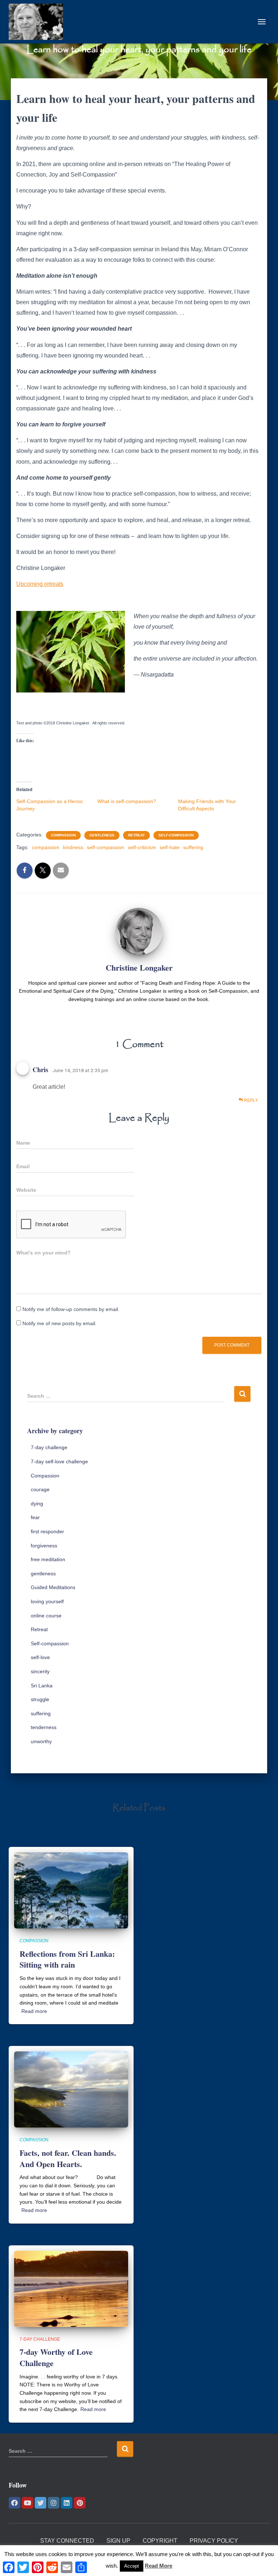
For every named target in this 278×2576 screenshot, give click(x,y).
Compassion (63, 835)
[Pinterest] (80, 2503)
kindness (73, 847)
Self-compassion (176, 835)
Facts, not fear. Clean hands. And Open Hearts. (68, 2158)
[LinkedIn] (67, 2503)
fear (35, 1517)
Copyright (160, 2541)
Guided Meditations (53, 1587)
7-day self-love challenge (59, 1461)
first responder (47, 1531)
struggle (40, 1699)
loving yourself (47, 1601)
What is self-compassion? (127, 801)
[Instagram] (54, 2503)
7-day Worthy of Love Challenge (56, 2357)
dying (37, 1504)
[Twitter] (41, 2503)
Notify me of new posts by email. (60, 1323)
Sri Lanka (42, 1686)
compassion (46, 847)
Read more (34, 2011)
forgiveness (44, 1546)
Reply (250, 1100)
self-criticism (142, 847)
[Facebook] (14, 2503)
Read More (159, 2566)
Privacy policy (214, 2541)
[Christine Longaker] (39, 22)
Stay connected (67, 2541)
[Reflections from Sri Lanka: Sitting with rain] (71, 1890)
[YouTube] (28, 2503)
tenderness (44, 1727)
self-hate (170, 847)
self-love (40, 1657)
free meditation (48, 1559)
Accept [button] (132, 2566)
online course (46, 1616)
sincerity (40, 1671)
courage (40, 1489)
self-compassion (106, 847)
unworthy (41, 1741)
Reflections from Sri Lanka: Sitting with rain (67, 1959)
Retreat (136, 835)
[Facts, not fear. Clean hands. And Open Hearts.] (71, 2089)
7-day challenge (49, 1447)
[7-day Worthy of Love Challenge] (71, 2288)
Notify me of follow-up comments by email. (71, 1309)
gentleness (102, 835)
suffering (193, 847)
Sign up (118, 2541)
